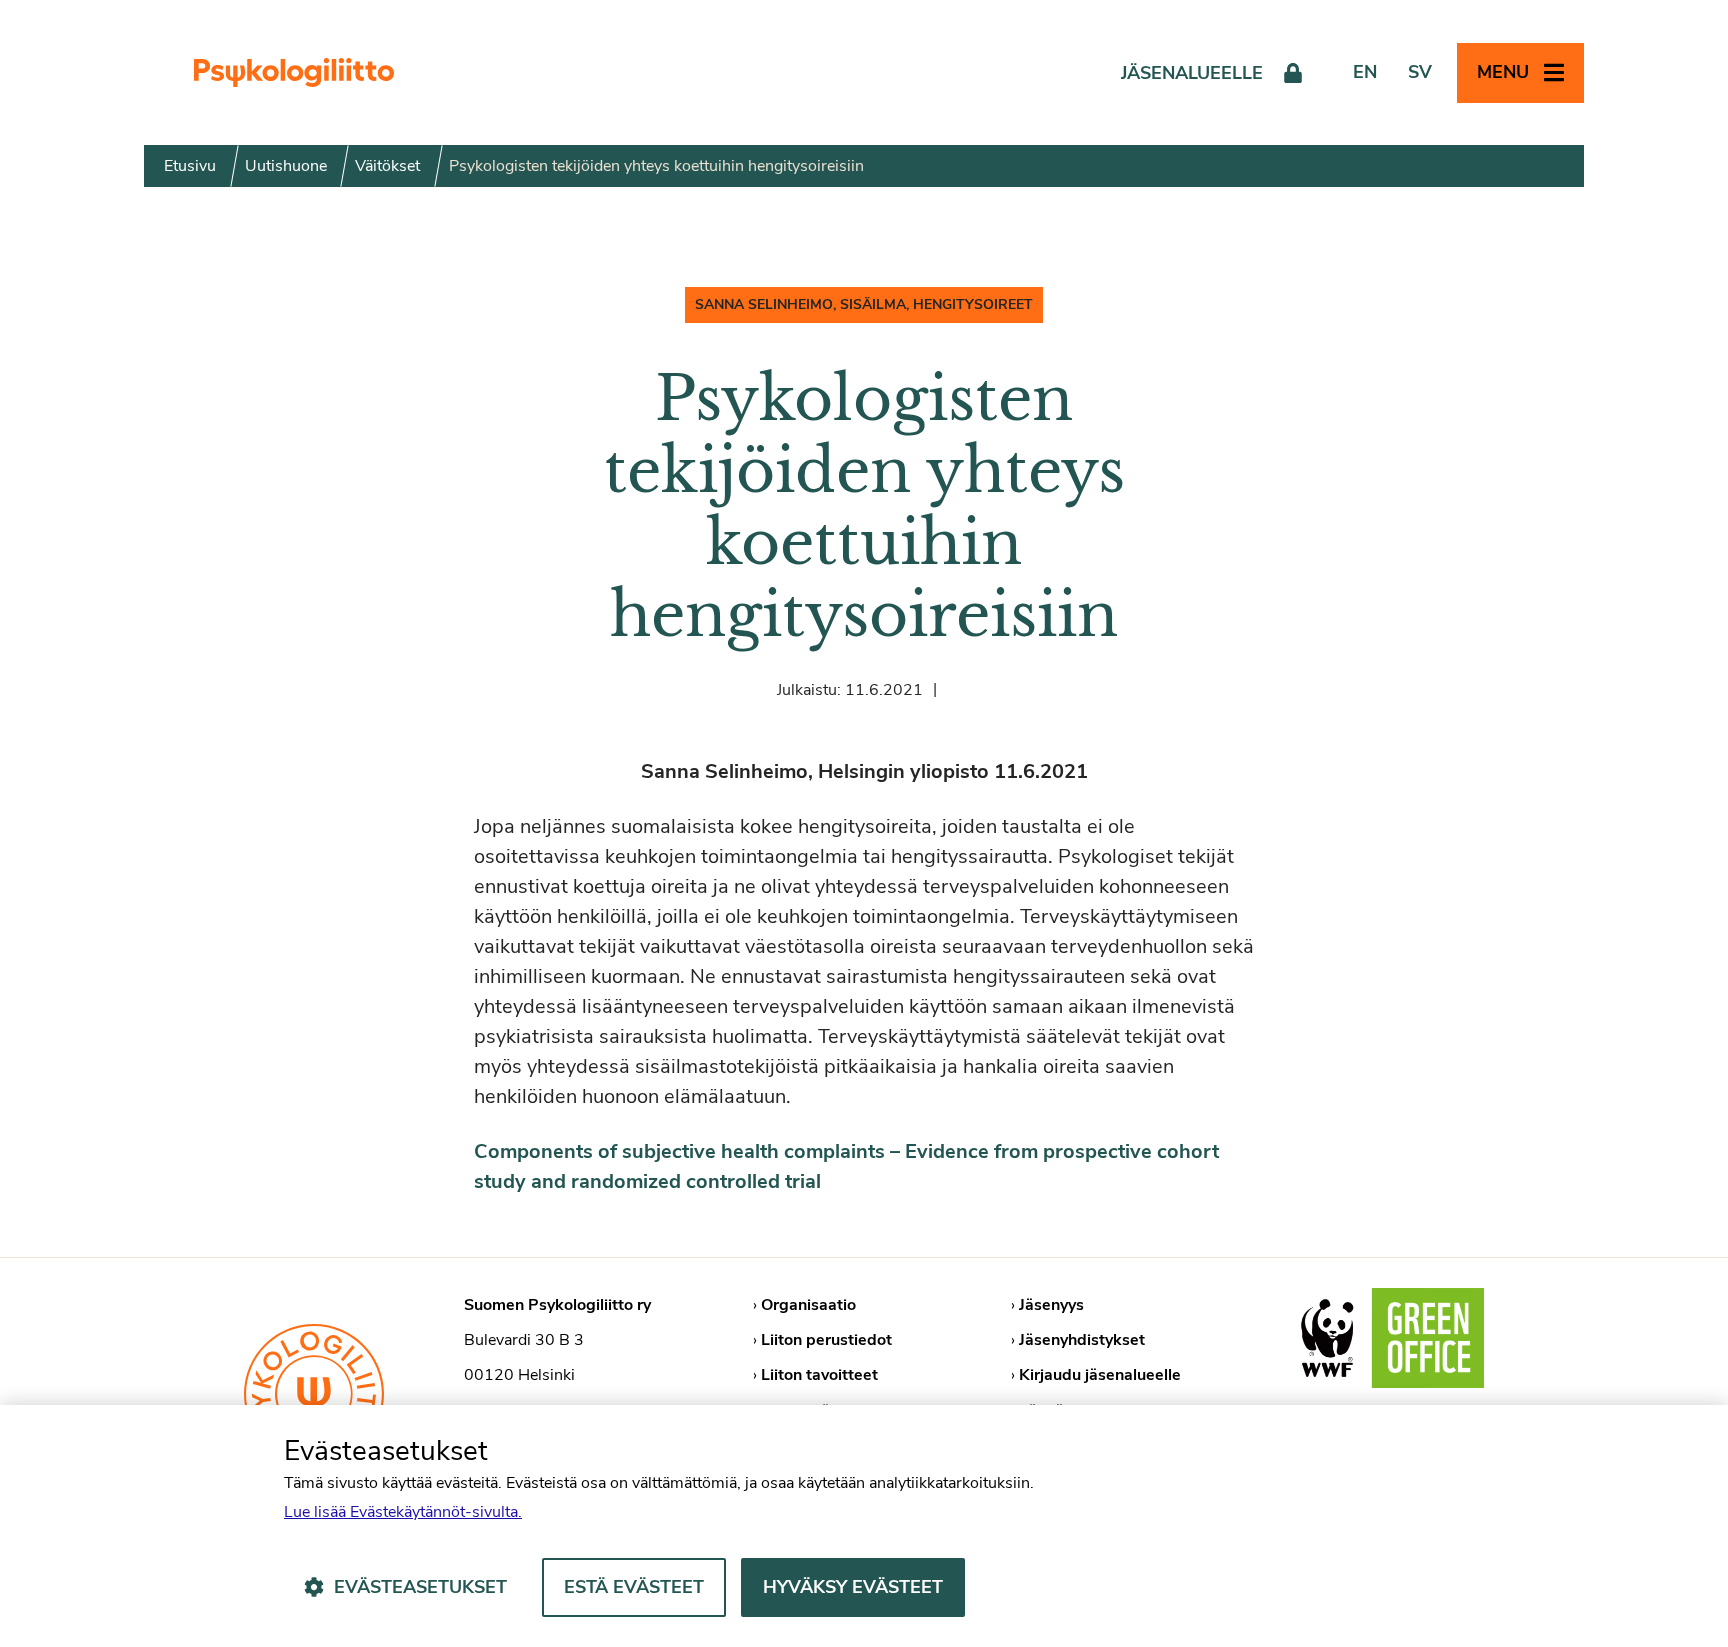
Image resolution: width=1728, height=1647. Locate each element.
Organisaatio (808, 1305)
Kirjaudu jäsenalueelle (1100, 1375)
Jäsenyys (1051, 1305)
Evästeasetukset (420, 1587)
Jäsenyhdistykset (1082, 1340)
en (1365, 72)
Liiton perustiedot (826, 1340)
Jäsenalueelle (1192, 73)
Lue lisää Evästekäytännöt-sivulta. (403, 1512)
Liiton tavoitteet (819, 1375)
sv (1420, 72)
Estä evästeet (634, 1587)
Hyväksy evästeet (853, 1587)
